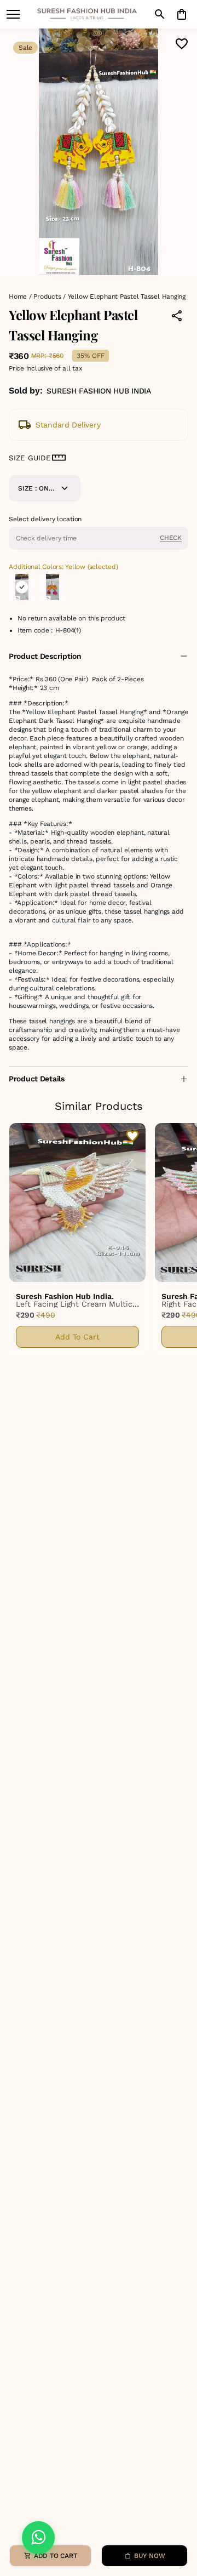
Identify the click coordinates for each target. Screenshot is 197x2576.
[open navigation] (13, 14)
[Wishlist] (182, 44)
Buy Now (149, 2556)
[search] (160, 14)
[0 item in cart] (182, 14)
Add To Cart (77, 1337)
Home (18, 297)
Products (47, 297)
